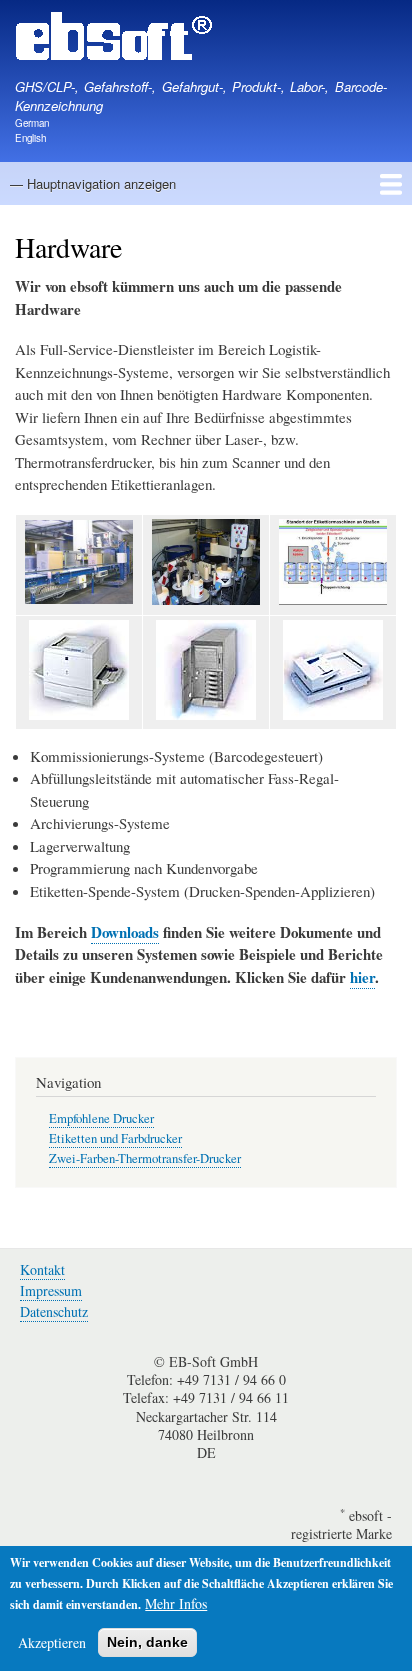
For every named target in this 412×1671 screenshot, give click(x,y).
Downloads (125, 932)
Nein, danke (147, 1642)
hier (362, 977)
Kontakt (42, 1269)
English (30, 138)
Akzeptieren (52, 1642)
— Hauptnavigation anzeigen (93, 183)
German (32, 123)
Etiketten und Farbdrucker (115, 1138)
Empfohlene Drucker (101, 1118)
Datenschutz (54, 1311)
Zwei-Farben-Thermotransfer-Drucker (145, 1158)
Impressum (51, 1290)
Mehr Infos (176, 1603)
